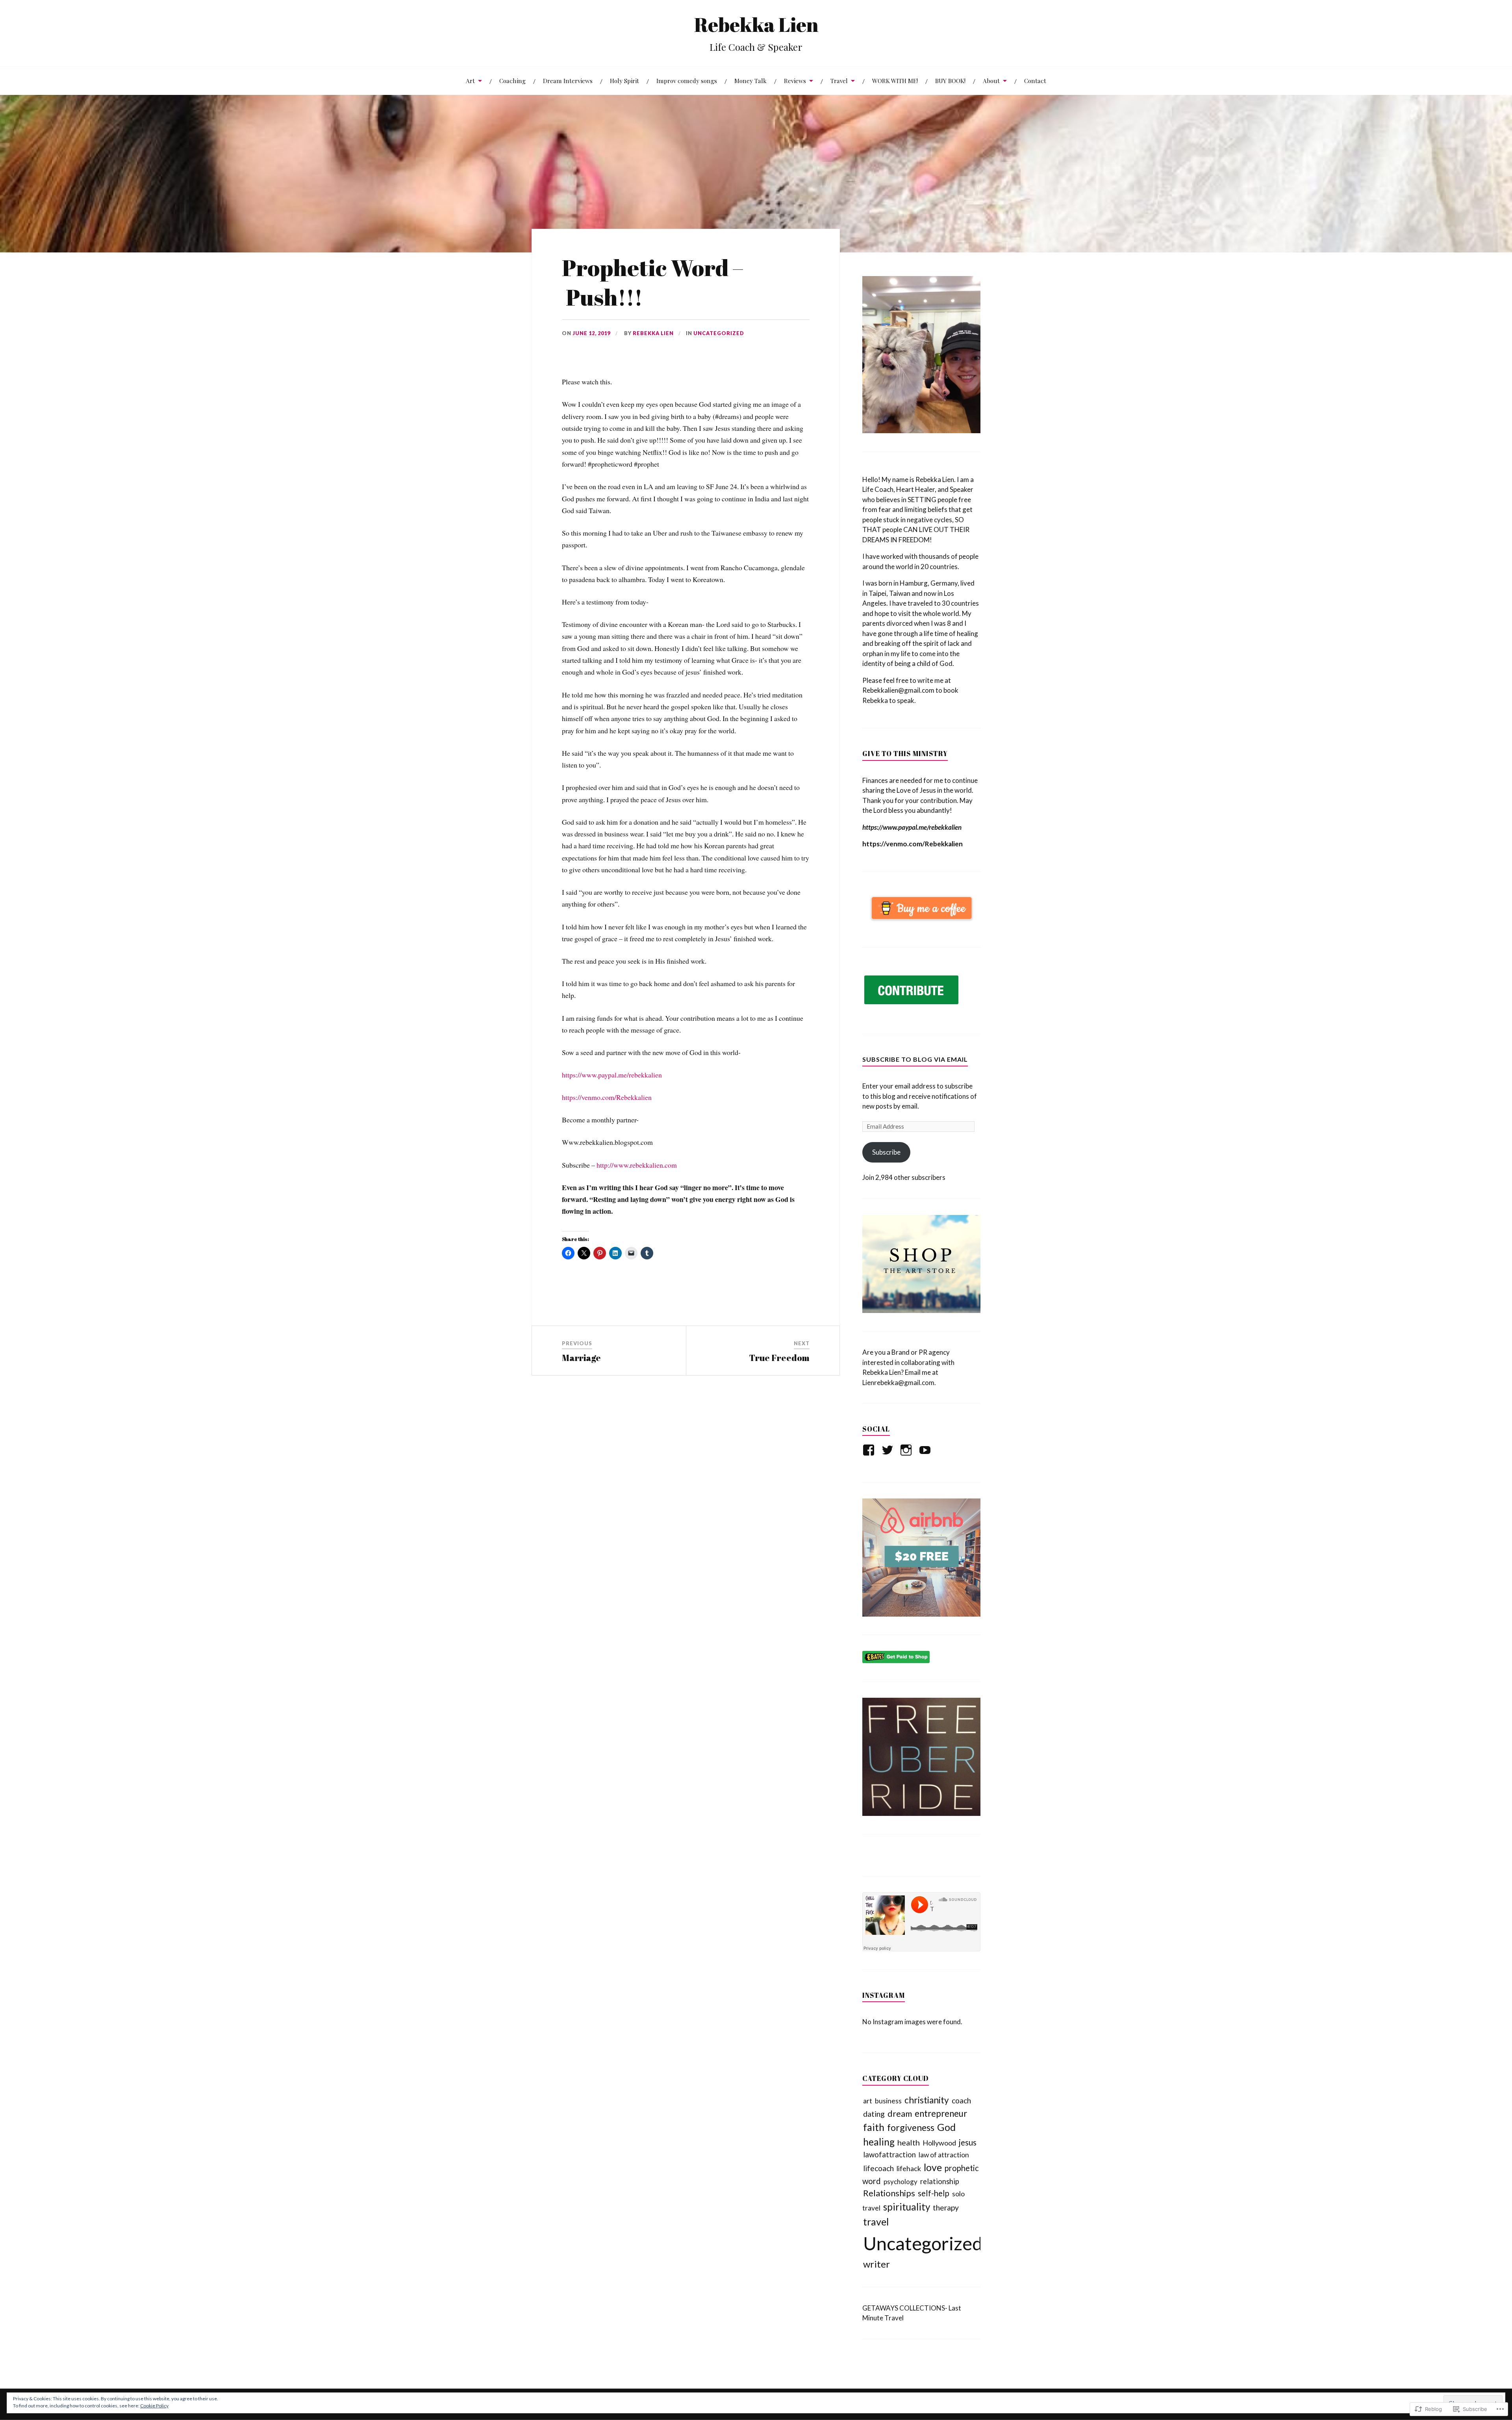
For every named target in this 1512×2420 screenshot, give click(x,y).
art (868, 2101)
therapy (946, 2208)
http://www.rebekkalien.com (637, 1165)
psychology (901, 2182)
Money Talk (750, 81)
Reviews (795, 81)
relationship (940, 2181)
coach (961, 2100)
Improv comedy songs (687, 81)
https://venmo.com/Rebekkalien (607, 1097)
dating (874, 2114)
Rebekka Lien (756, 24)
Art (470, 81)
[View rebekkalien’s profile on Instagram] (907, 1450)
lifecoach (878, 2168)
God (946, 2127)
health (909, 2142)
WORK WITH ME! (895, 81)
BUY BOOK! (950, 81)
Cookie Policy (154, 2406)
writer (876, 2264)
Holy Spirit (624, 81)
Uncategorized (719, 333)
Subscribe (886, 1152)
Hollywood (939, 2143)
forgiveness (911, 2127)
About (991, 81)
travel (876, 2222)
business (888, 2101)
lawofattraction (889, 2155)
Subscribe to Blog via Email (915, 1059)
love (933, 2167)
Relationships (889, 2193)
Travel (839, 81)
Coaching (512, 81)
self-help (934, 2193)
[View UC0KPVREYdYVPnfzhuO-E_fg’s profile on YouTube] (926, 1450)
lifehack (909, 2168)
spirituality (907, 2207)
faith (874, 2127)
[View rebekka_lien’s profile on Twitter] (889, 1450)
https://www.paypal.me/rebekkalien (612, 1075)
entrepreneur (941, 2113)
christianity (927, 2100)
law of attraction (944, 2155)
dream (900, 2114)
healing (879, 2142)
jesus (968, 2142)
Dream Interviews (568, 81)
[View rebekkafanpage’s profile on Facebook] (870, 1450)
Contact (1035, 81)
